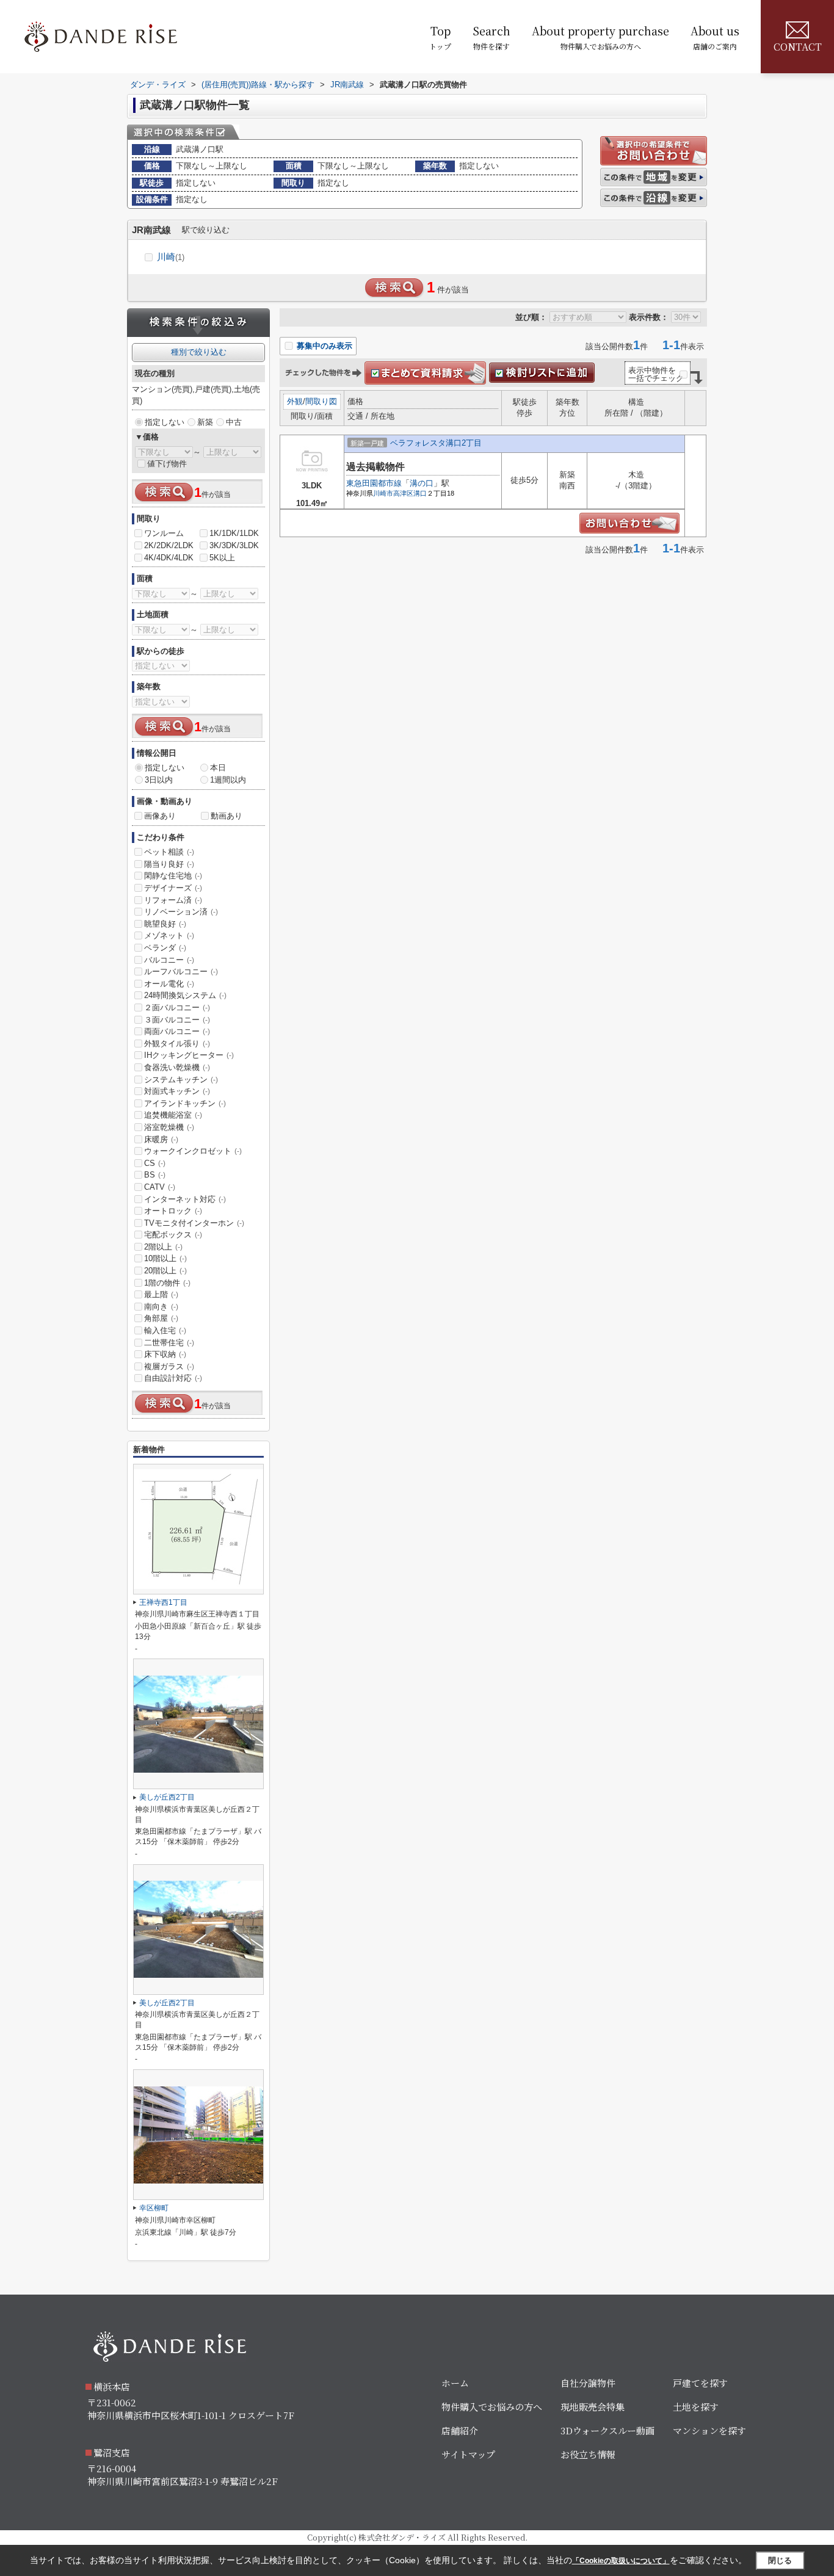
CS (155, 1163)
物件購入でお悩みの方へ (492, 2407)
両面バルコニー (177, 1031)
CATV (160, 1187)
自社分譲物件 (588, 2383)
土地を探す (696, 2407)
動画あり (227, 816)
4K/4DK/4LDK (169, 558)
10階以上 (165, 1258)
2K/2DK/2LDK (169, 545)
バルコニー (169, 960)
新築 (205, 422)
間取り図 (321, 401)
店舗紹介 (460, 2430)
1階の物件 (167, 1283)
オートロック (173, 1211)
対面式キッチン (177, 1091)
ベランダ (165, 948)
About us (715, 37)
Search (491, 37)
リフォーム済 (173, 900)
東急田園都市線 (374, 483)
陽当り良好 (169, 864)
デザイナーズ (173, 888)
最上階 (161, 1294)
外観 (295, 401)
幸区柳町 (154, 2208)
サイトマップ (468, 2454)
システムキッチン (181, 1080)
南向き (161, 1307)
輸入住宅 (165, 1330)
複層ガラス (169, 1366)
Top (440, 37)
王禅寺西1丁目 (163, 1602)
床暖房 (161, 1139)
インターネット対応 (185, 1199)
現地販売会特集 (593, 2407)
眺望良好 (165, 924)
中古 (234, 422)
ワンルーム (164, 533)
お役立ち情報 (588, 2454)
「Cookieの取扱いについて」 (621, 2561)
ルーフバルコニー (181, 971)
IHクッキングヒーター (189, 1055)
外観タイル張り (177, 1044)
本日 (218, 768)
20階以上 (165, 1271)
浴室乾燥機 (169, 1127)
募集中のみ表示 (323, 346)
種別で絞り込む (199, 352)
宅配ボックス (173, 1235)
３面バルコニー (177, 1020)
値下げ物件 (167, 464)
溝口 (420, 493)
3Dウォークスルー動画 (607, 2430)
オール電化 (169, 984)
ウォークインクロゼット (193, 1151)
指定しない (165, 422)
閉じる (780, 2560)
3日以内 (159, 780)
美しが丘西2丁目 (167, 1797)
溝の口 (422, 483)
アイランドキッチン (185, 1103)
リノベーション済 (181, 912)
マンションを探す (709, 2430)
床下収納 (165, 1354)
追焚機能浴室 (173, 1115)
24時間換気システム (185, 995)
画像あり (160, 816)
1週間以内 (228, 780)
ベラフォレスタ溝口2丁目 (436, 443)
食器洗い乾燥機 (177, 1067)
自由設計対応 (173, 1378)
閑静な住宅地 (173, 876)
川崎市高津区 (393, 493)
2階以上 (163, 1247)
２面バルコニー (177, 1008)
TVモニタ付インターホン (194, 1223)
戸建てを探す (700, 2383)
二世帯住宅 (169, 1343)
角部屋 (161, 1318)
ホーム (455, 2383)
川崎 (171, 257)
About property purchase (600, 37)
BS (155, 1175)
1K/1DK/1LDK (234, 533)
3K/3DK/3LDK (234, 545)
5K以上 (222, 558)
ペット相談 (169, 852)
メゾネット (169, 935)
